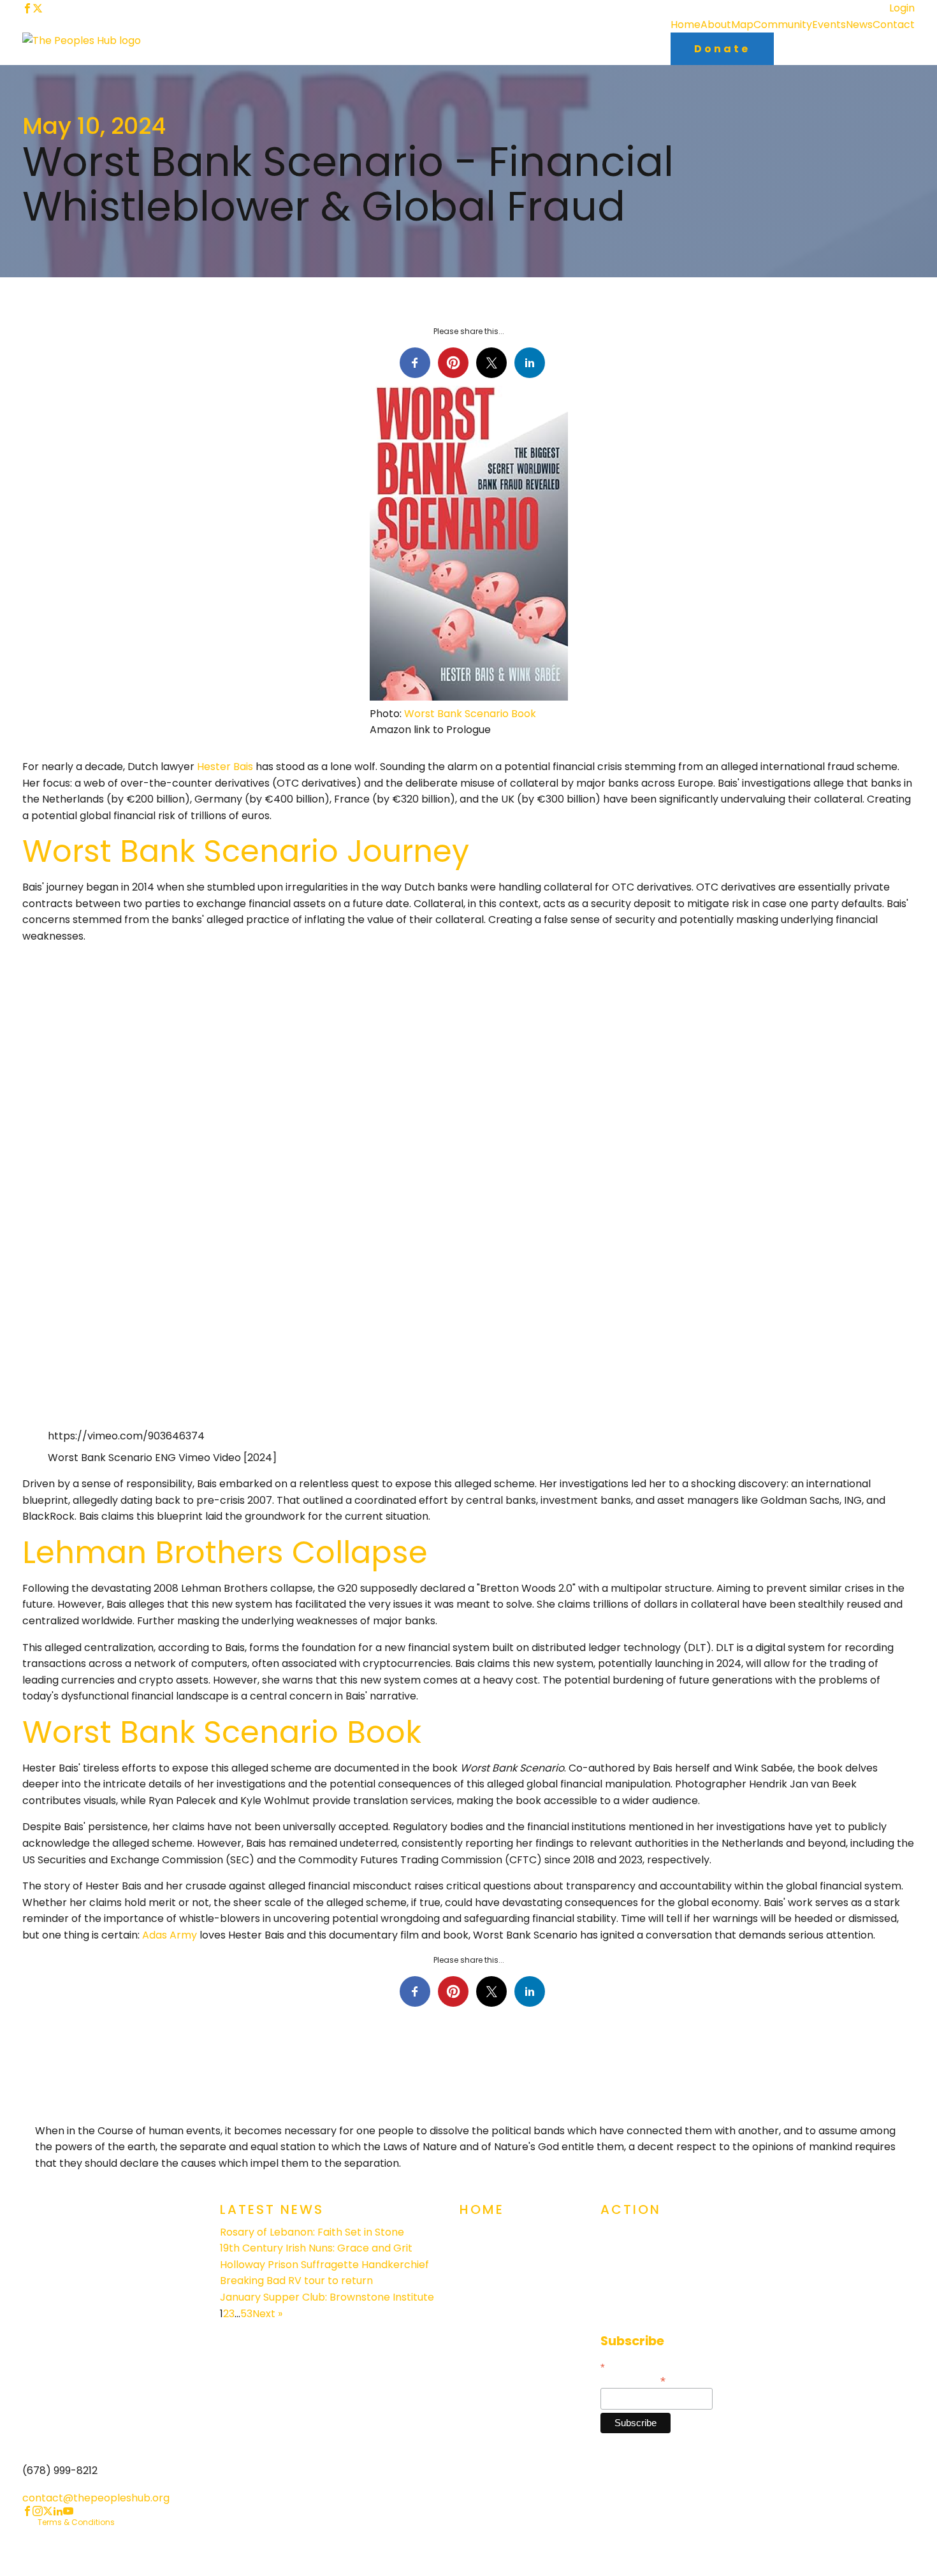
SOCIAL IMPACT (638, 2261)
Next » (267, 2314)
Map (742, 25)
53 (246, 2314)
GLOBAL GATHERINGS (650, 2237)
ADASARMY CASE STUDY (517, 2312)
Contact (894, 25)
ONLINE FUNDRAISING (650, 2286)
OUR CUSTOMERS (501, 2286)
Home (686, 25)
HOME (474, 2237)
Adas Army (170, 1935)
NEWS (473, 2337)
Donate (722, 49)
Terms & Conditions (76, 2522)
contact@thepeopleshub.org (96, 2498)
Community (783, 25)
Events (829, 25)
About (716, 25)
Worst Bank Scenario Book (470, 714)
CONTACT (625, 2312)
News (859, 25)
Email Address (633, 2380)
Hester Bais (225, 767)
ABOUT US (484, 2261)
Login (902, 8)
